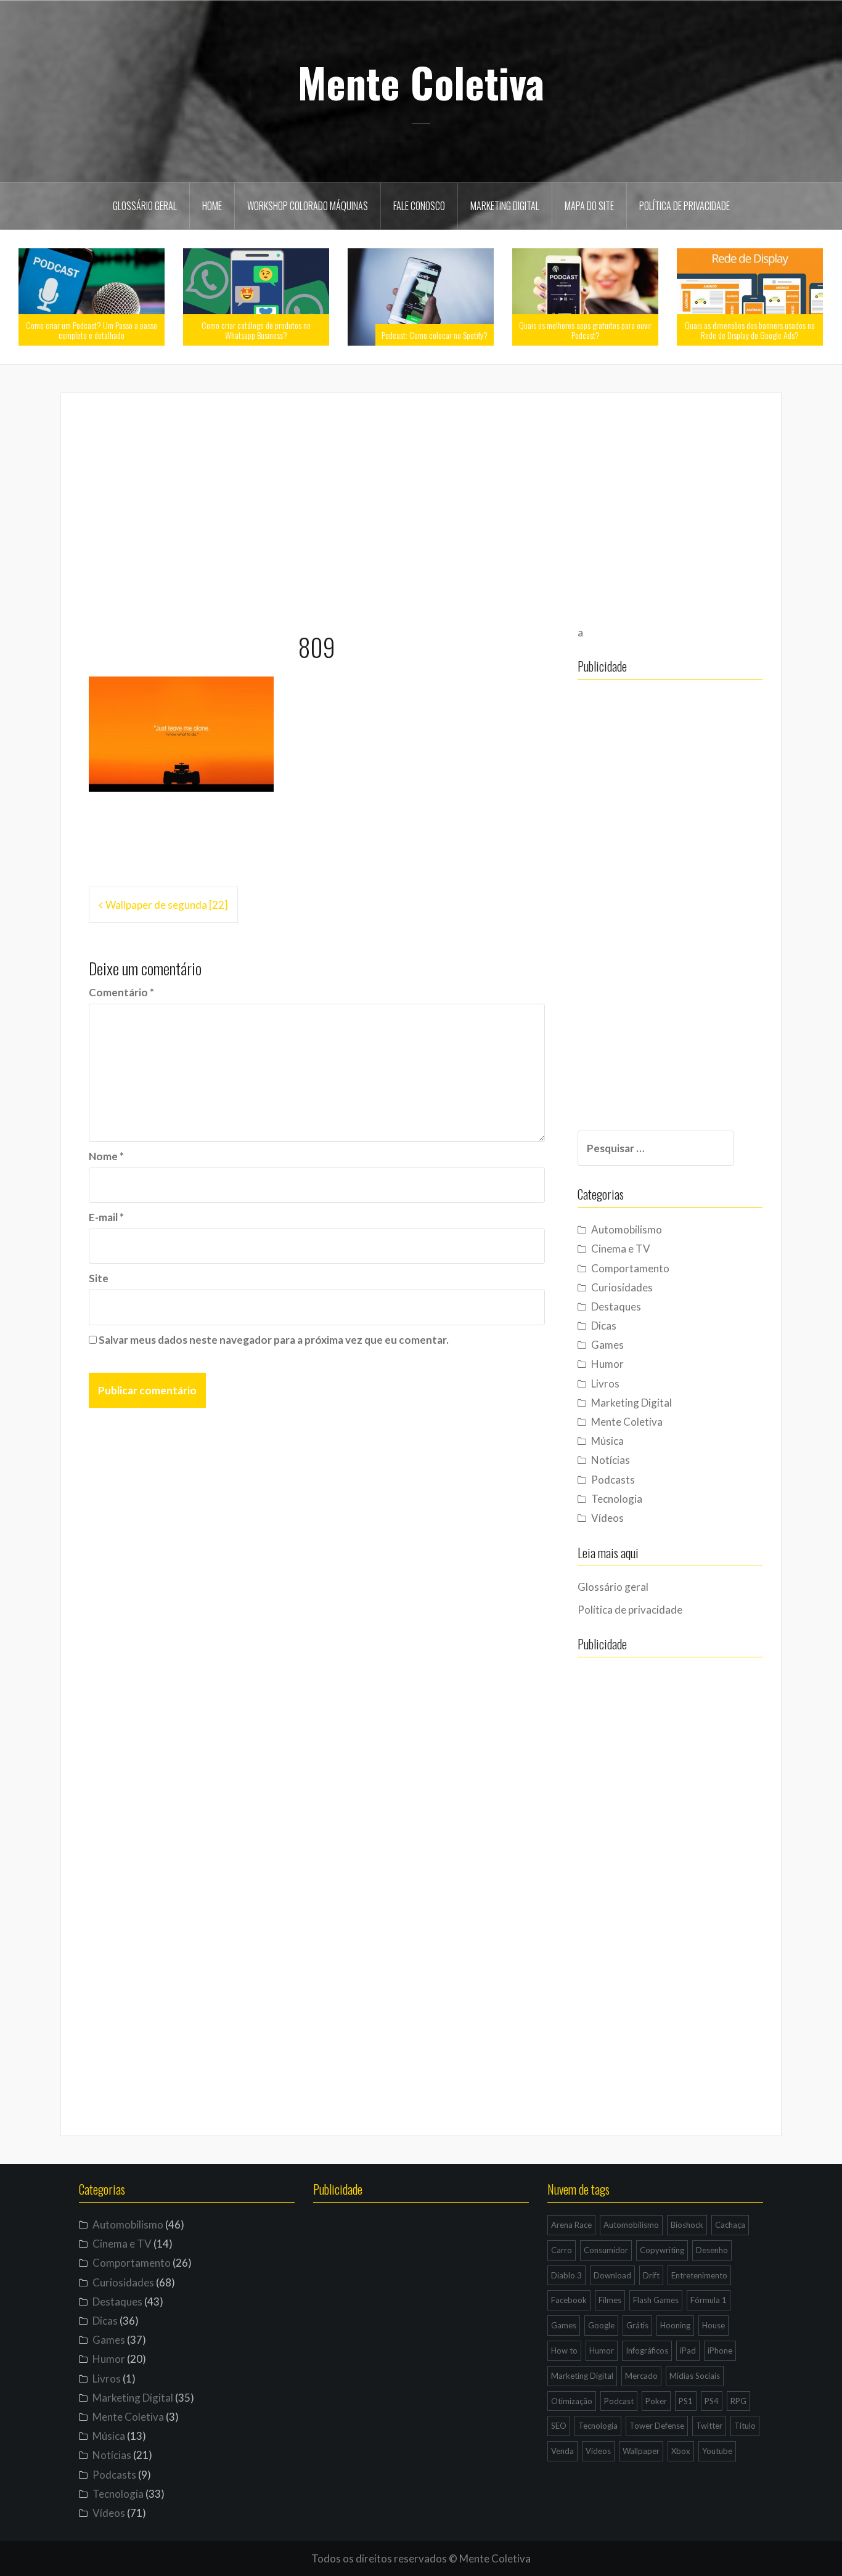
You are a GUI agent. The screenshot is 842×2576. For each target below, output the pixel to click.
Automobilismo (627, 1229)
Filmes (610, 2300)
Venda (562, 2451)
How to (564, 2350)
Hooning (675, 2325)
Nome (106, 1156)
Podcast (619, 2401)
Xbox (681, 2451)
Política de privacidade (685, 206)
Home (212, 206)
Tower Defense (657, 2426)
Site (99, 1278)
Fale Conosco (419, 206)
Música (607, 1441)
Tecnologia (617, 1499)
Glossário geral (145, 206)
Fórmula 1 (709, 2300)
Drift (651, 2275)
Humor (607, 1364)
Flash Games (656, 2300)
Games (607, 1345)
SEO (559, 2426)
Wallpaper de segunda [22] (167, 905)
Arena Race (571, 2225)
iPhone (720, 2350)
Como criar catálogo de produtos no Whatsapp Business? (256, 330)
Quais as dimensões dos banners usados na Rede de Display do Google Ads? (750, 330)
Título (745, 2426)
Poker (656, 2401)
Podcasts (613, 1480)
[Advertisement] (421, 507)
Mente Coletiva (421, 82)
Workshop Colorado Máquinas (308, 206)
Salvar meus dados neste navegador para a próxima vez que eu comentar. (274, 1340)
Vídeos (607, 1518)
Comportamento (630, 1268)
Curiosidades (622, 1287)
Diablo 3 (566, 2275)
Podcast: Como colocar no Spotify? (435, 335)
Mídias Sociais (695, 2376)
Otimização (572, 2401)
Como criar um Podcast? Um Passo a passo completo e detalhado (92, 330)
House (713, 2325)
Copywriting (662, 2250)
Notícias (611, 1460)
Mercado (641, 2376)
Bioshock (687, 2225)
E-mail (106, 1217)
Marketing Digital (505, 206)
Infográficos (647, 2350)
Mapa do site (589, 206)
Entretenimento (699, 2275)
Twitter (709, 2426)
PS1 (686, 2401)
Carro (562, 2250)
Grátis (637, 2325)
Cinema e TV (621, 1249)
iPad (688, 2350)
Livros (605, 1383)
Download (612, 2275)
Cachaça (730, 2225)
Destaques (616, 1306)
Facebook (569, 2300)
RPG (738, 2401)
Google (601, 2325)
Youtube (717, 2451)
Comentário (121, 992)
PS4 (712, 2401)
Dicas (604, 1326)
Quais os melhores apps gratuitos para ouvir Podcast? (585, 330)
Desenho (712, 2250)
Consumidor (606, 2250)
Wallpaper (641, 2451)
